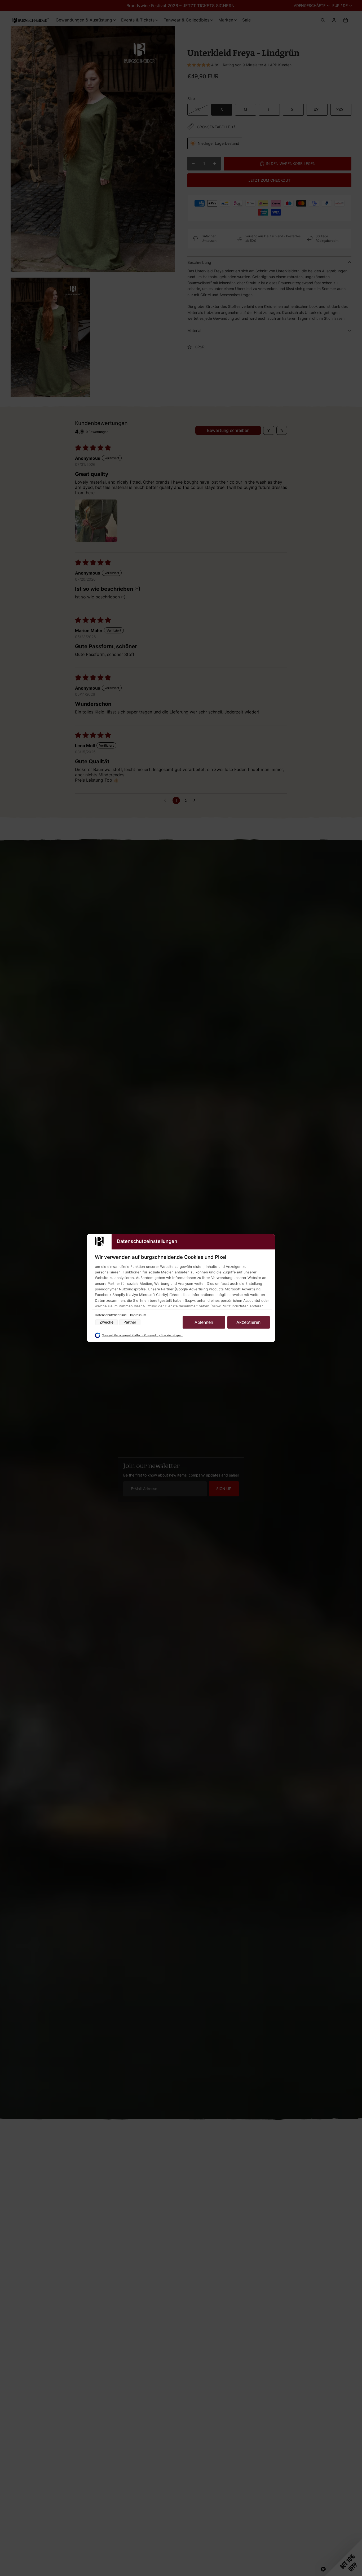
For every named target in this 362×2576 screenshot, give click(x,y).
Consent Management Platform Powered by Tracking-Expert (142, 1335)
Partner (130, 1322)
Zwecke (107, 1322)
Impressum (138, 1315)
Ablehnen (204, 1322)
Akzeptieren (248, 1322)
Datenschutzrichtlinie (111, 1315)
